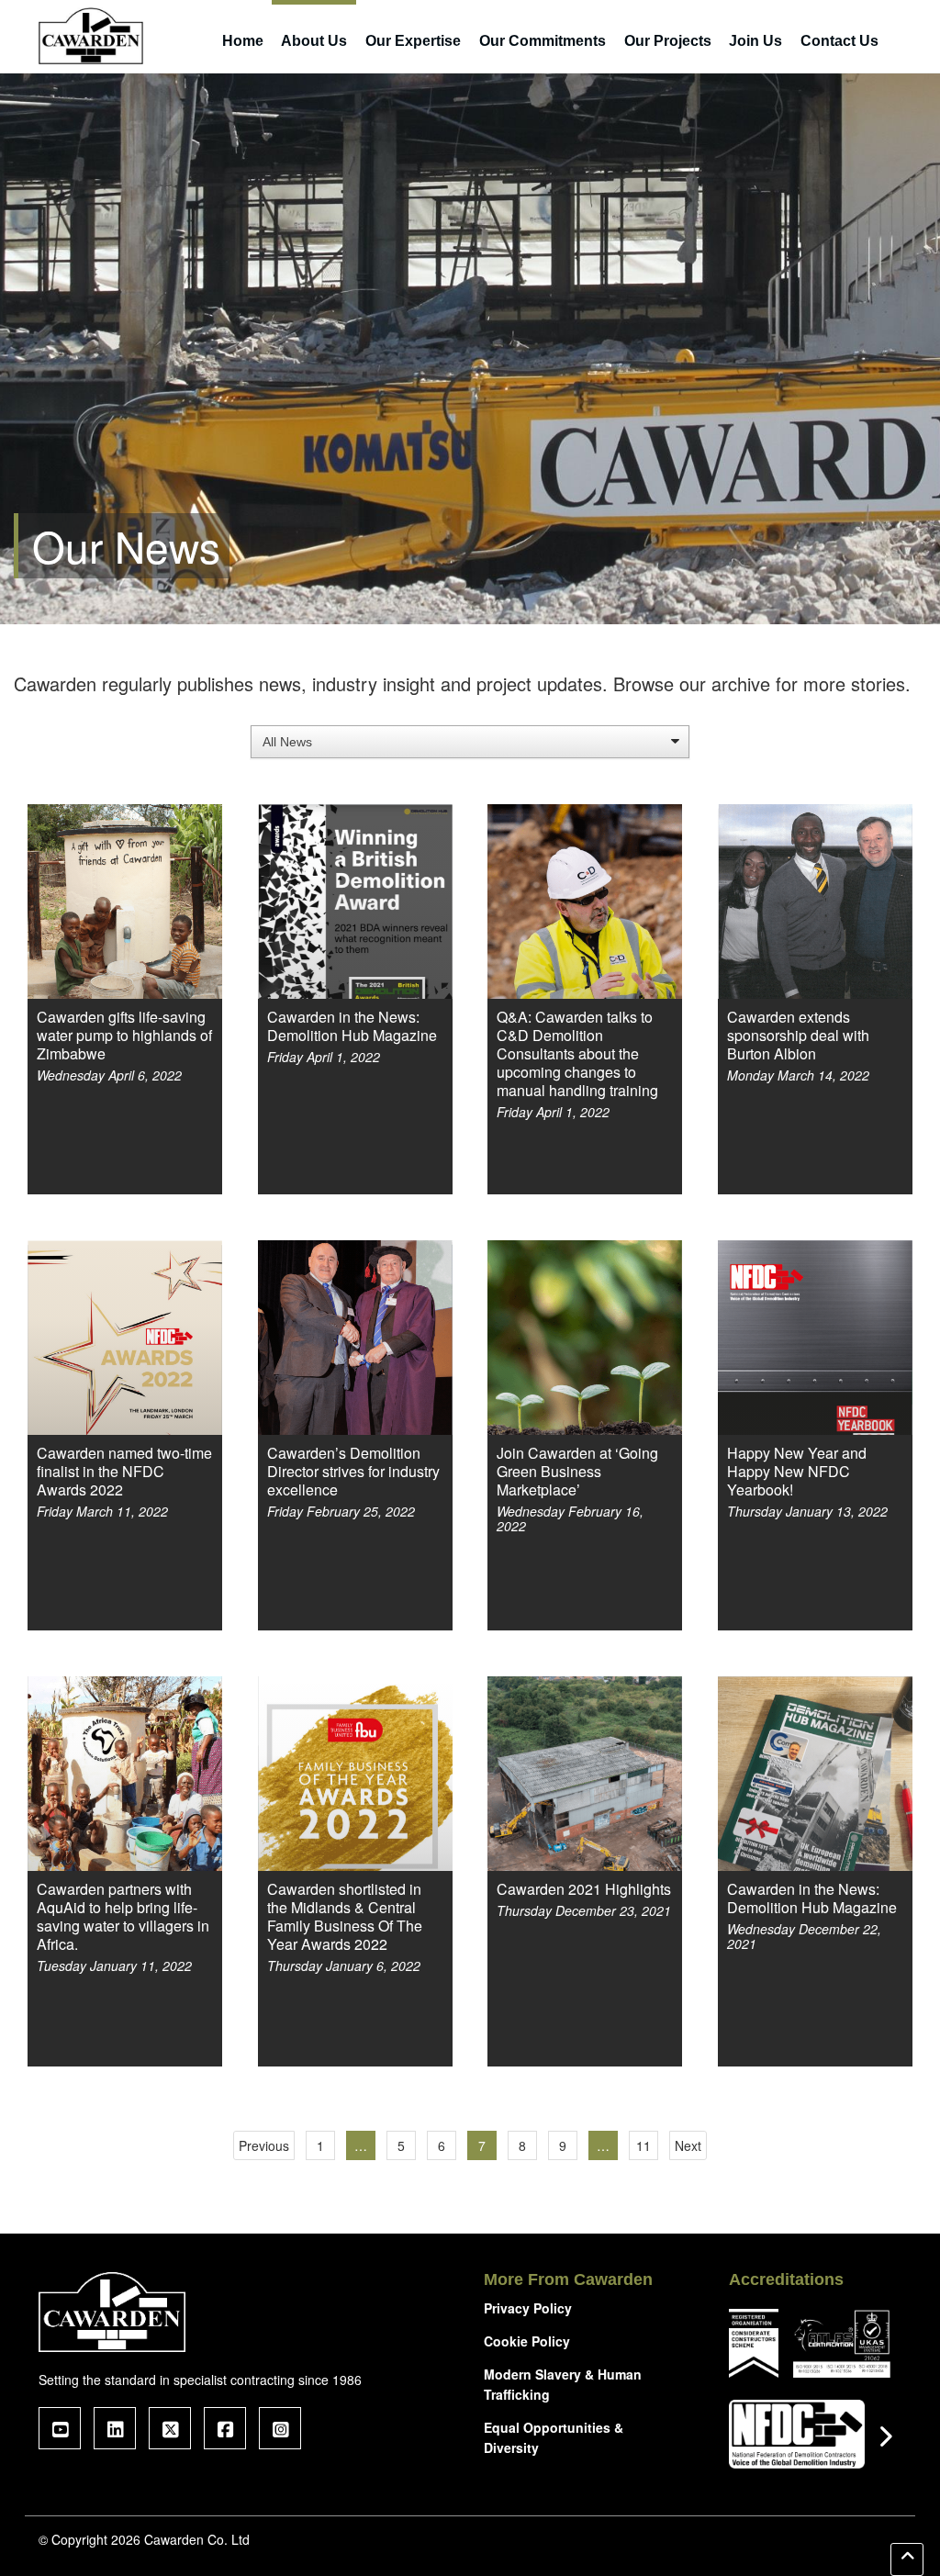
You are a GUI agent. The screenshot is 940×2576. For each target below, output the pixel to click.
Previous (264, 2145)
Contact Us (839, 41)
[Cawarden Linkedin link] (115, 2428)
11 (643, 2145)
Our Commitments (543, 41)
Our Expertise (413, 41)
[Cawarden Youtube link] (60, 2428)
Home (243, 41)
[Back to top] (907, 2559)
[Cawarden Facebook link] (225, 2428)
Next (688, 2145)
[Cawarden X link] (170, 2428)
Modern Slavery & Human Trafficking (563, 2384)
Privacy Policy (528, 2308)
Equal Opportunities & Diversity (554, 2437)
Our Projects (668, 41)
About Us (314, 41)
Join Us (755, 41)
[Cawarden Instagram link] (280, 2428)
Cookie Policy (527, 2341)
